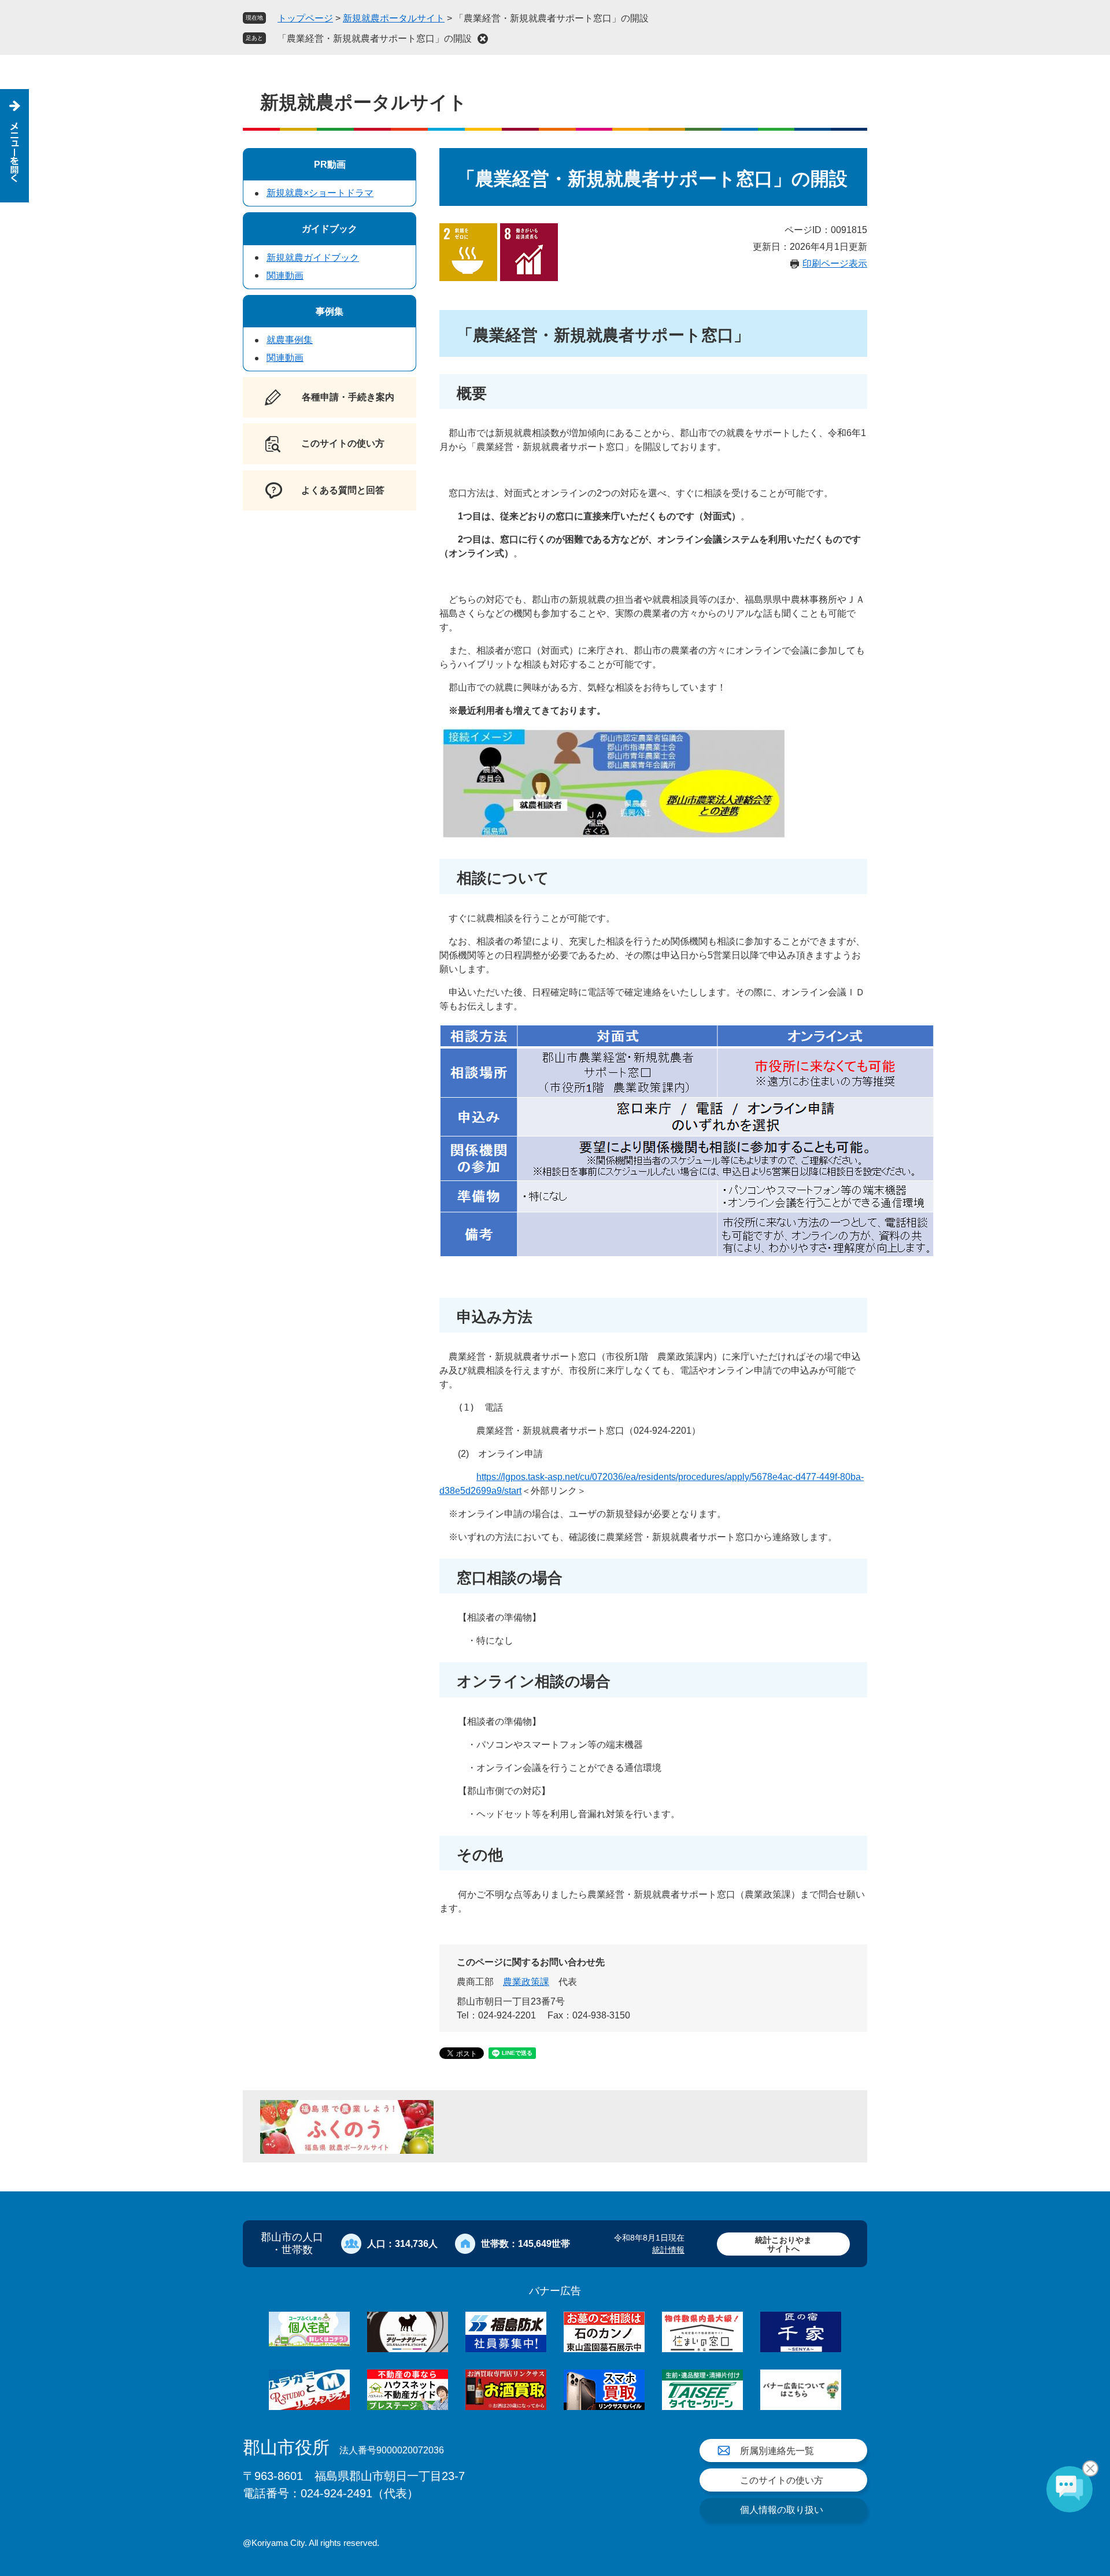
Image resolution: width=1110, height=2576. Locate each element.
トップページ (305, 18)
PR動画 (330, 165)
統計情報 (668, 2250)
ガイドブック (330, 229)
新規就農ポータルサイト (394, 18)
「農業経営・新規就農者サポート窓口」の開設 (375, 38)
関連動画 (285, 276)
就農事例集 (290, 340)
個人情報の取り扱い (782, 2510)
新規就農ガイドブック (313, 258)
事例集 (330, 311)
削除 (483, 39)
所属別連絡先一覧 (777, 2451)
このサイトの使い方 (782, 2480)
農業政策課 (526, 1982)
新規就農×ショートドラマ (320, 193)
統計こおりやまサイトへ (783, 2244)
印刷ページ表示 (835, 263)
